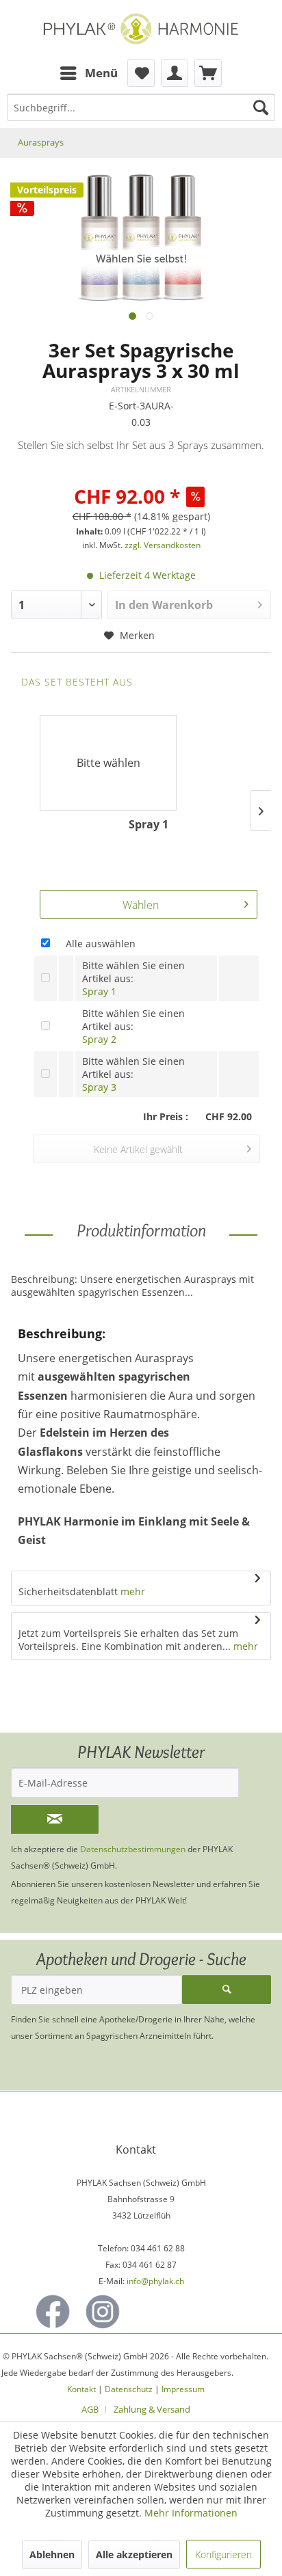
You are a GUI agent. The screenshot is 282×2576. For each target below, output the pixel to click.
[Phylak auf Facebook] (53, 2311)
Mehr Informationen (191, 2513)
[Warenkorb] (208, 73)
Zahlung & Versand (152, 2409)
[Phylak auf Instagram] (103, 2311)
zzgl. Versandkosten (163, 545)
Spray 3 (99, 1087)
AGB (90, 2409)
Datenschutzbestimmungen (133, 1849)
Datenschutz (129, 2389)
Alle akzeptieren (134, 2554)
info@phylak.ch (155, 2281)
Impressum (183, 2389)
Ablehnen (52, 2554)
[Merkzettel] (141, 73)
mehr (133, 1591)
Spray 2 (99, 1039)
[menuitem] (88, 73)
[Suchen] (261, 107)
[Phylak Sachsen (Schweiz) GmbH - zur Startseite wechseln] (141, 30)
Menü (101, 73)
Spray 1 (99, 991)
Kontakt (81, 2389)
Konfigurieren (223, 2554)
